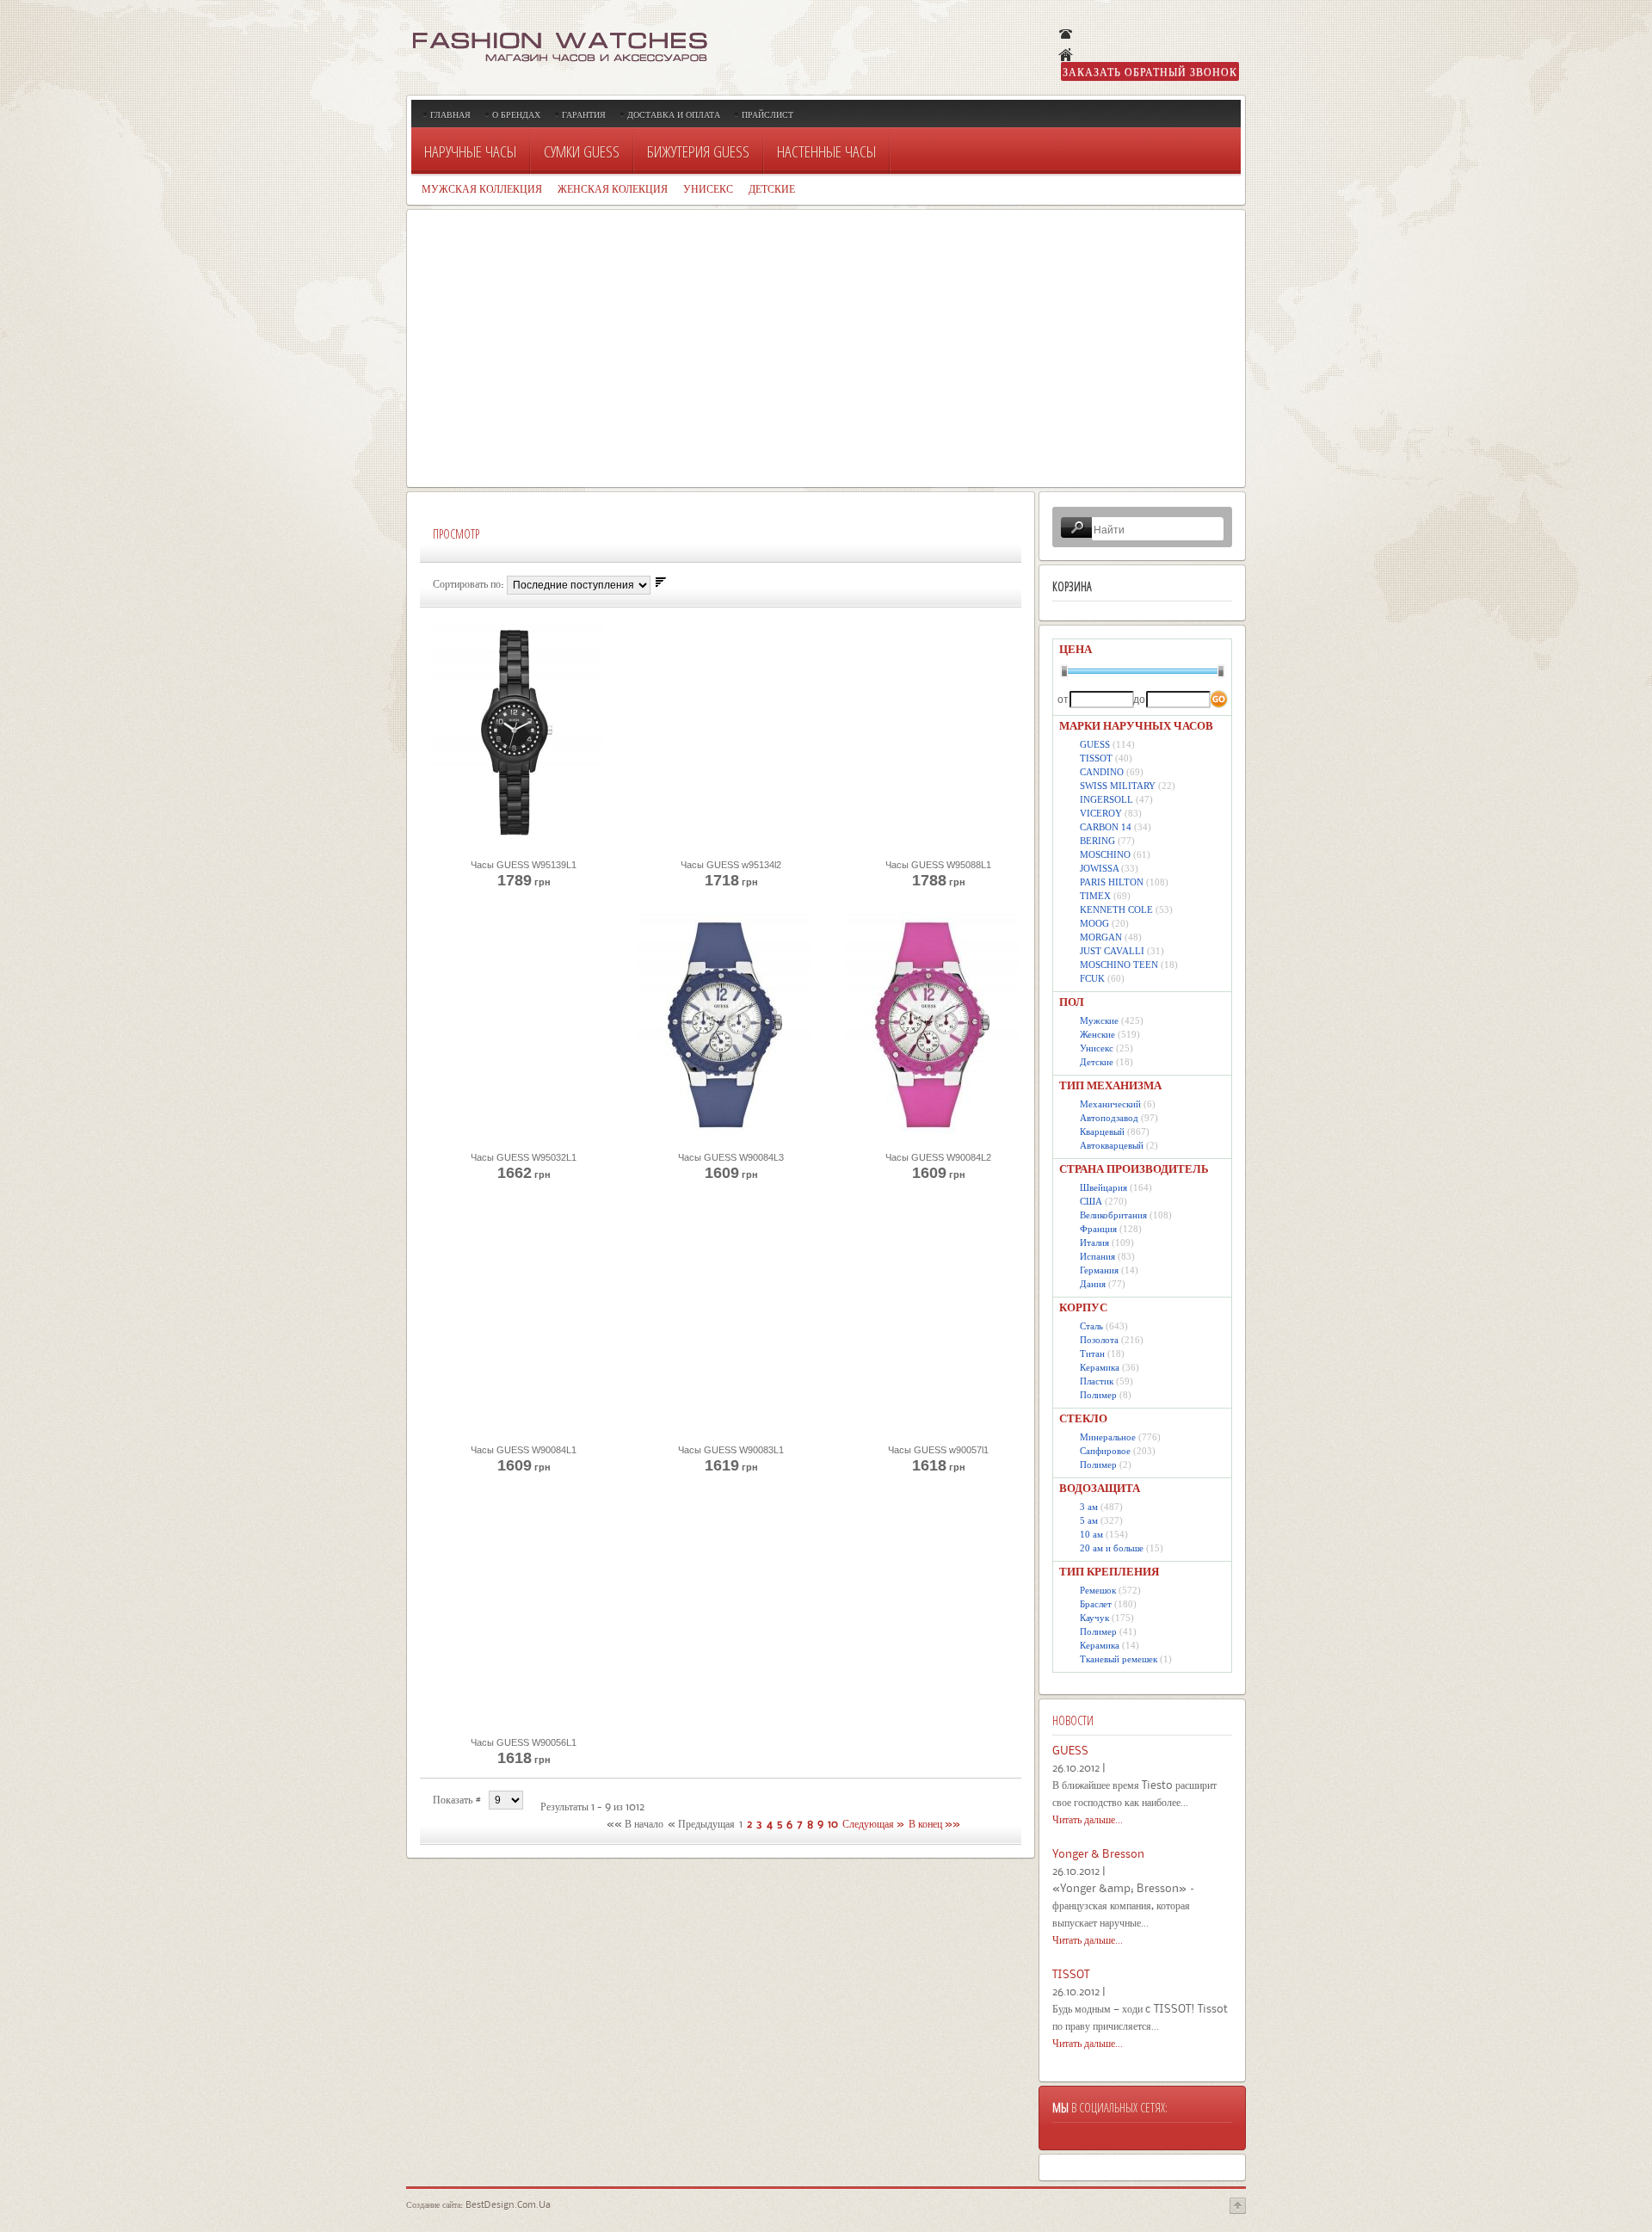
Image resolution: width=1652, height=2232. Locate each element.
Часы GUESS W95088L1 (938, 865)
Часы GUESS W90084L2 (938, 1157)
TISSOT (1071, 1974)
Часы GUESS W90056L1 (524, 1742)
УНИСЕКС (708, 188)
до (1138, 700)
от (1063, 700)
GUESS (1070, 1750)
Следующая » (873, 1823)
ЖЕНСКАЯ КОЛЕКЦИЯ (613, 188)
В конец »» (934, 1823)
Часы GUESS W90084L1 (524, 1450)
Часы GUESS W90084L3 (731, 1157)
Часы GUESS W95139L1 (524, 865)
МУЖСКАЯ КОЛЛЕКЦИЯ (482, 188)
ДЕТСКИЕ (772, 188)
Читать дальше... (1088, 1819)
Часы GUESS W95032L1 (524, 1157)
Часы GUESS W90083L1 (731, 1450)
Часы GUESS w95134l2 (731, 865)
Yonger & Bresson (1098, 1853)
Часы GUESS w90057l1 (938, 1450)
